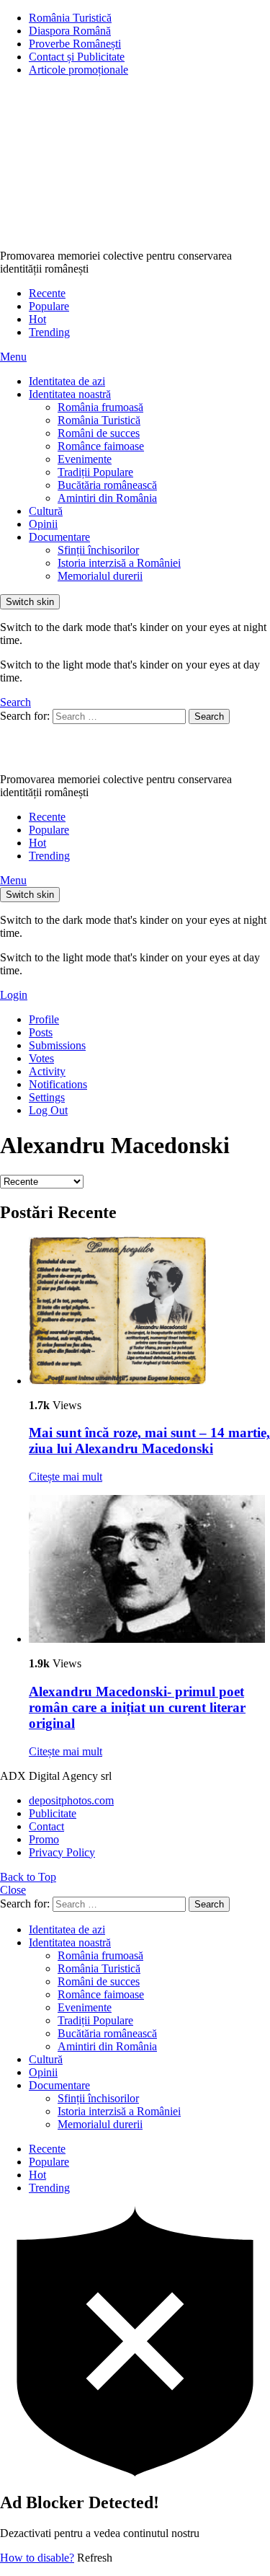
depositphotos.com (71, 1800)
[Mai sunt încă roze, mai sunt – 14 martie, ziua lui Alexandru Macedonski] (149, 1312)
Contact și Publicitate (77, 57)
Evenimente (85, 459)
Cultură (46, 511)
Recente (47, 293)
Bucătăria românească (107, 485)
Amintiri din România (107, 498)
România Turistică (70, 18)
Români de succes (99, 433)
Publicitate (53, 1813)
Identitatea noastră (70, 394)
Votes (41, 1058)
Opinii (43, 524)
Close (13, 1890)
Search (209, 716)
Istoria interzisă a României (119, 563)
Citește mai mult (66, 1477)
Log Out (48, 1110)
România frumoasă (100, 407)
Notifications (58, 1084)
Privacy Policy (62, 1852)
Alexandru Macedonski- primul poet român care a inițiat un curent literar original (137, 1707)
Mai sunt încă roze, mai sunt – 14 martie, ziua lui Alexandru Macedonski (149, 1441)
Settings (47, 1097)
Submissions (57, 1045)
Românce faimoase (101, 446)
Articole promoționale (78, 70)
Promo (44, 1839)
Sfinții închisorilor (98, 550)
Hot (37, 319)
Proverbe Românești (75, 44)
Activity (47, 1071)
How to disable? (37, 2558)
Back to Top (28, 1877)
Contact (46, 1826)
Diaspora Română (70, 31)
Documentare (59, 537)
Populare (49, 306)
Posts (41, 1032)
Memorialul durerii (100, 576)
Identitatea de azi (67, 381)
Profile (44, 1019)
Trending (49, 332)
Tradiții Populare (95, 472)
